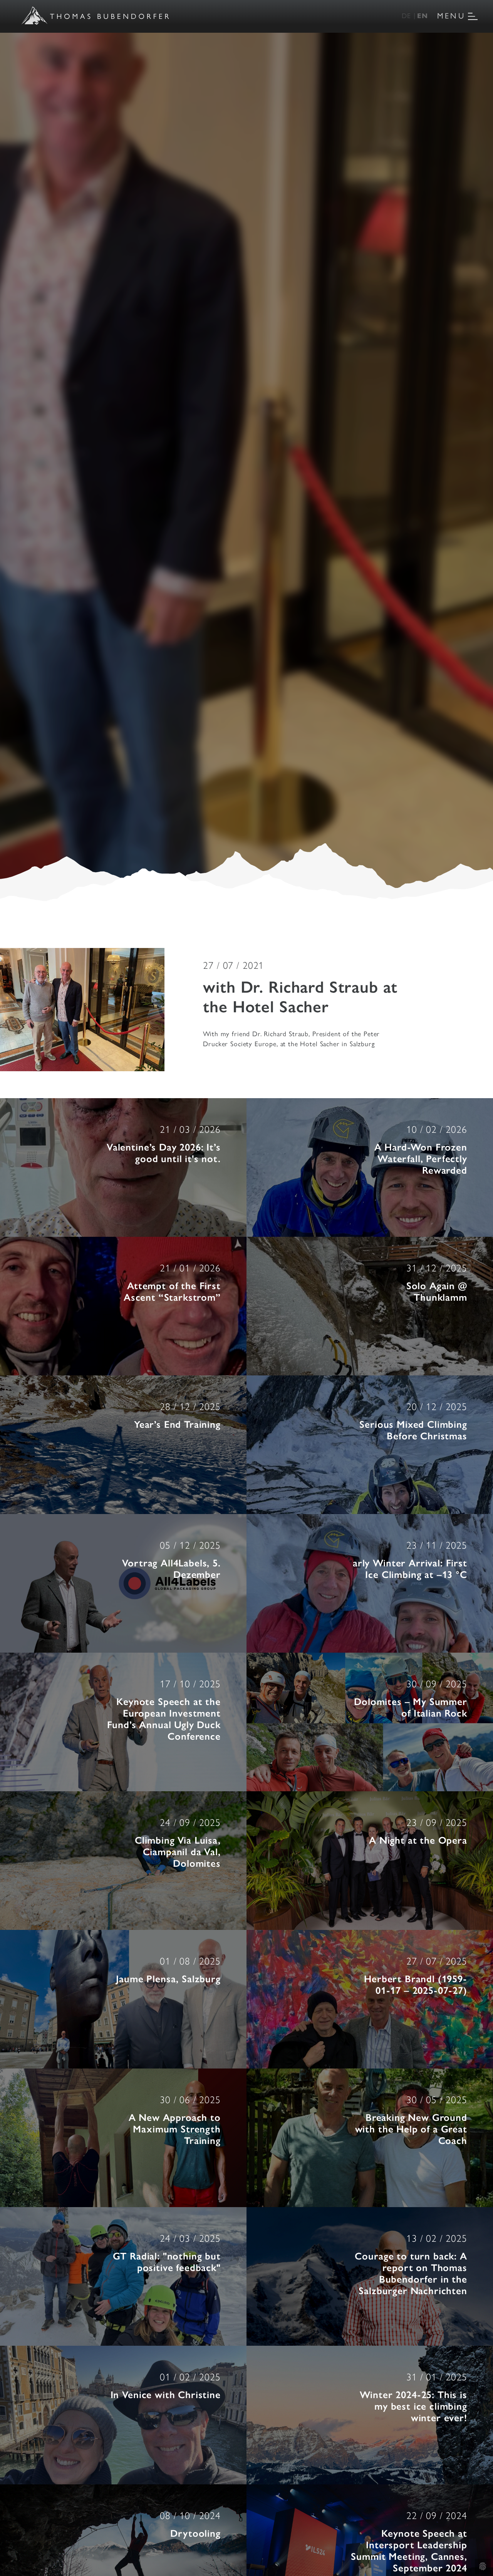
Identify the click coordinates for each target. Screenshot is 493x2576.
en (423, 15)
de (406, 15)
